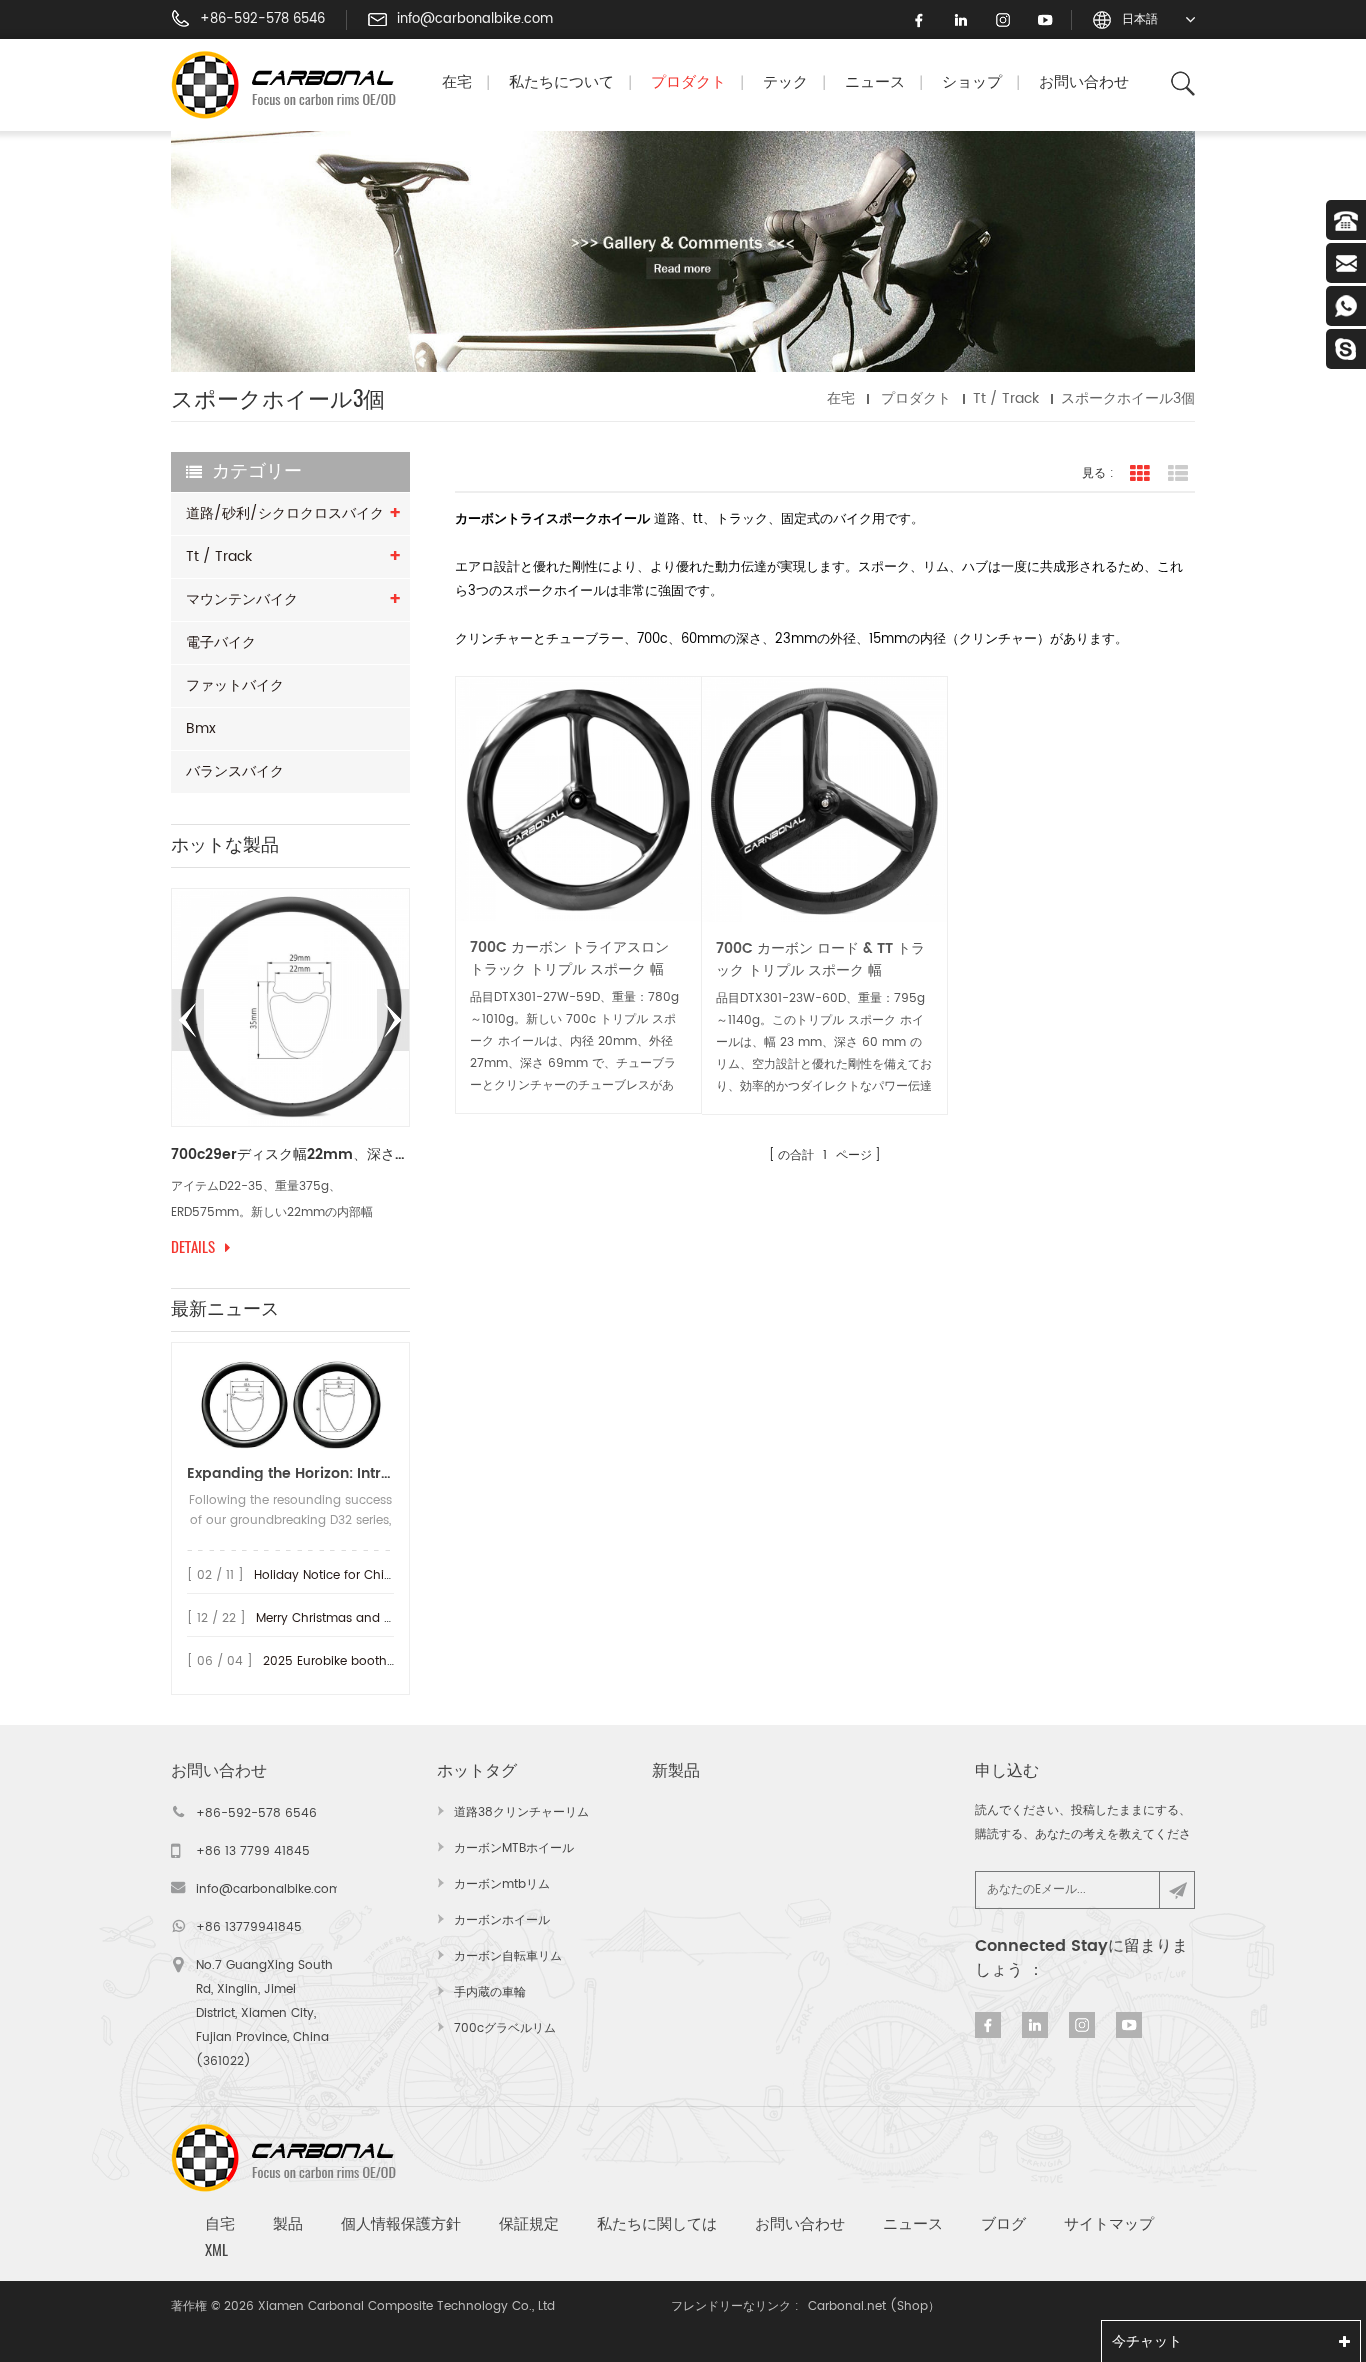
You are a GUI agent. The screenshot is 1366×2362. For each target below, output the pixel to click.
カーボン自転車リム (508, 1956)
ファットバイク (235, 685)
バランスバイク (235, 771)
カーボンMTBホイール (514, 1848)
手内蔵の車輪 (490, 1992)
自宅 (220, 2223)
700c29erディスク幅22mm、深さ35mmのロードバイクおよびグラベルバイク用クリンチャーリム (290, 1155)
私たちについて (561, 82)
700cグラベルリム (505, 2028)
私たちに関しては (657, 2223)
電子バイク (221, 642)
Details (193, 1247)
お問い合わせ (1084, 82)
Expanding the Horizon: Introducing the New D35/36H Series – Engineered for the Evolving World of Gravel (290, 1473)
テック (785, 82)
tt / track (219, 556)
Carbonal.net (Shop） (874, 2306)
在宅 (457, 82)
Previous (188, 1020)
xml (216, 2250)
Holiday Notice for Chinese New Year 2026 (379, 1575)
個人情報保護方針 (401, 2223)
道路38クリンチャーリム (521, 1812)
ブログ (1003, 2223)
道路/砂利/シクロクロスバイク (285, 513)
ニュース (875, 82)
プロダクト (688, 82)
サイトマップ (1109, 2223)
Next (393, 1020)
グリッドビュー (1140, 474)
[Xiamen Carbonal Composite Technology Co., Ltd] (292, 85)
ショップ (972, 82)
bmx (201, 728)
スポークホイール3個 (1128, 398)
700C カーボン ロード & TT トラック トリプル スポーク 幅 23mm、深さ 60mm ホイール (820, 960)
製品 (288, 2223)
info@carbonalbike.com (475, 20)
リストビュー (1178, 474)
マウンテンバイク (242, 599)
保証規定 (529, 2223)
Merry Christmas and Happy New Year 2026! (388, 1618)
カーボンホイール (502, 1920)
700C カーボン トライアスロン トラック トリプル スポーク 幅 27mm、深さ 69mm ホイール (570, 959)
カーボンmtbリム (502, 1884)
